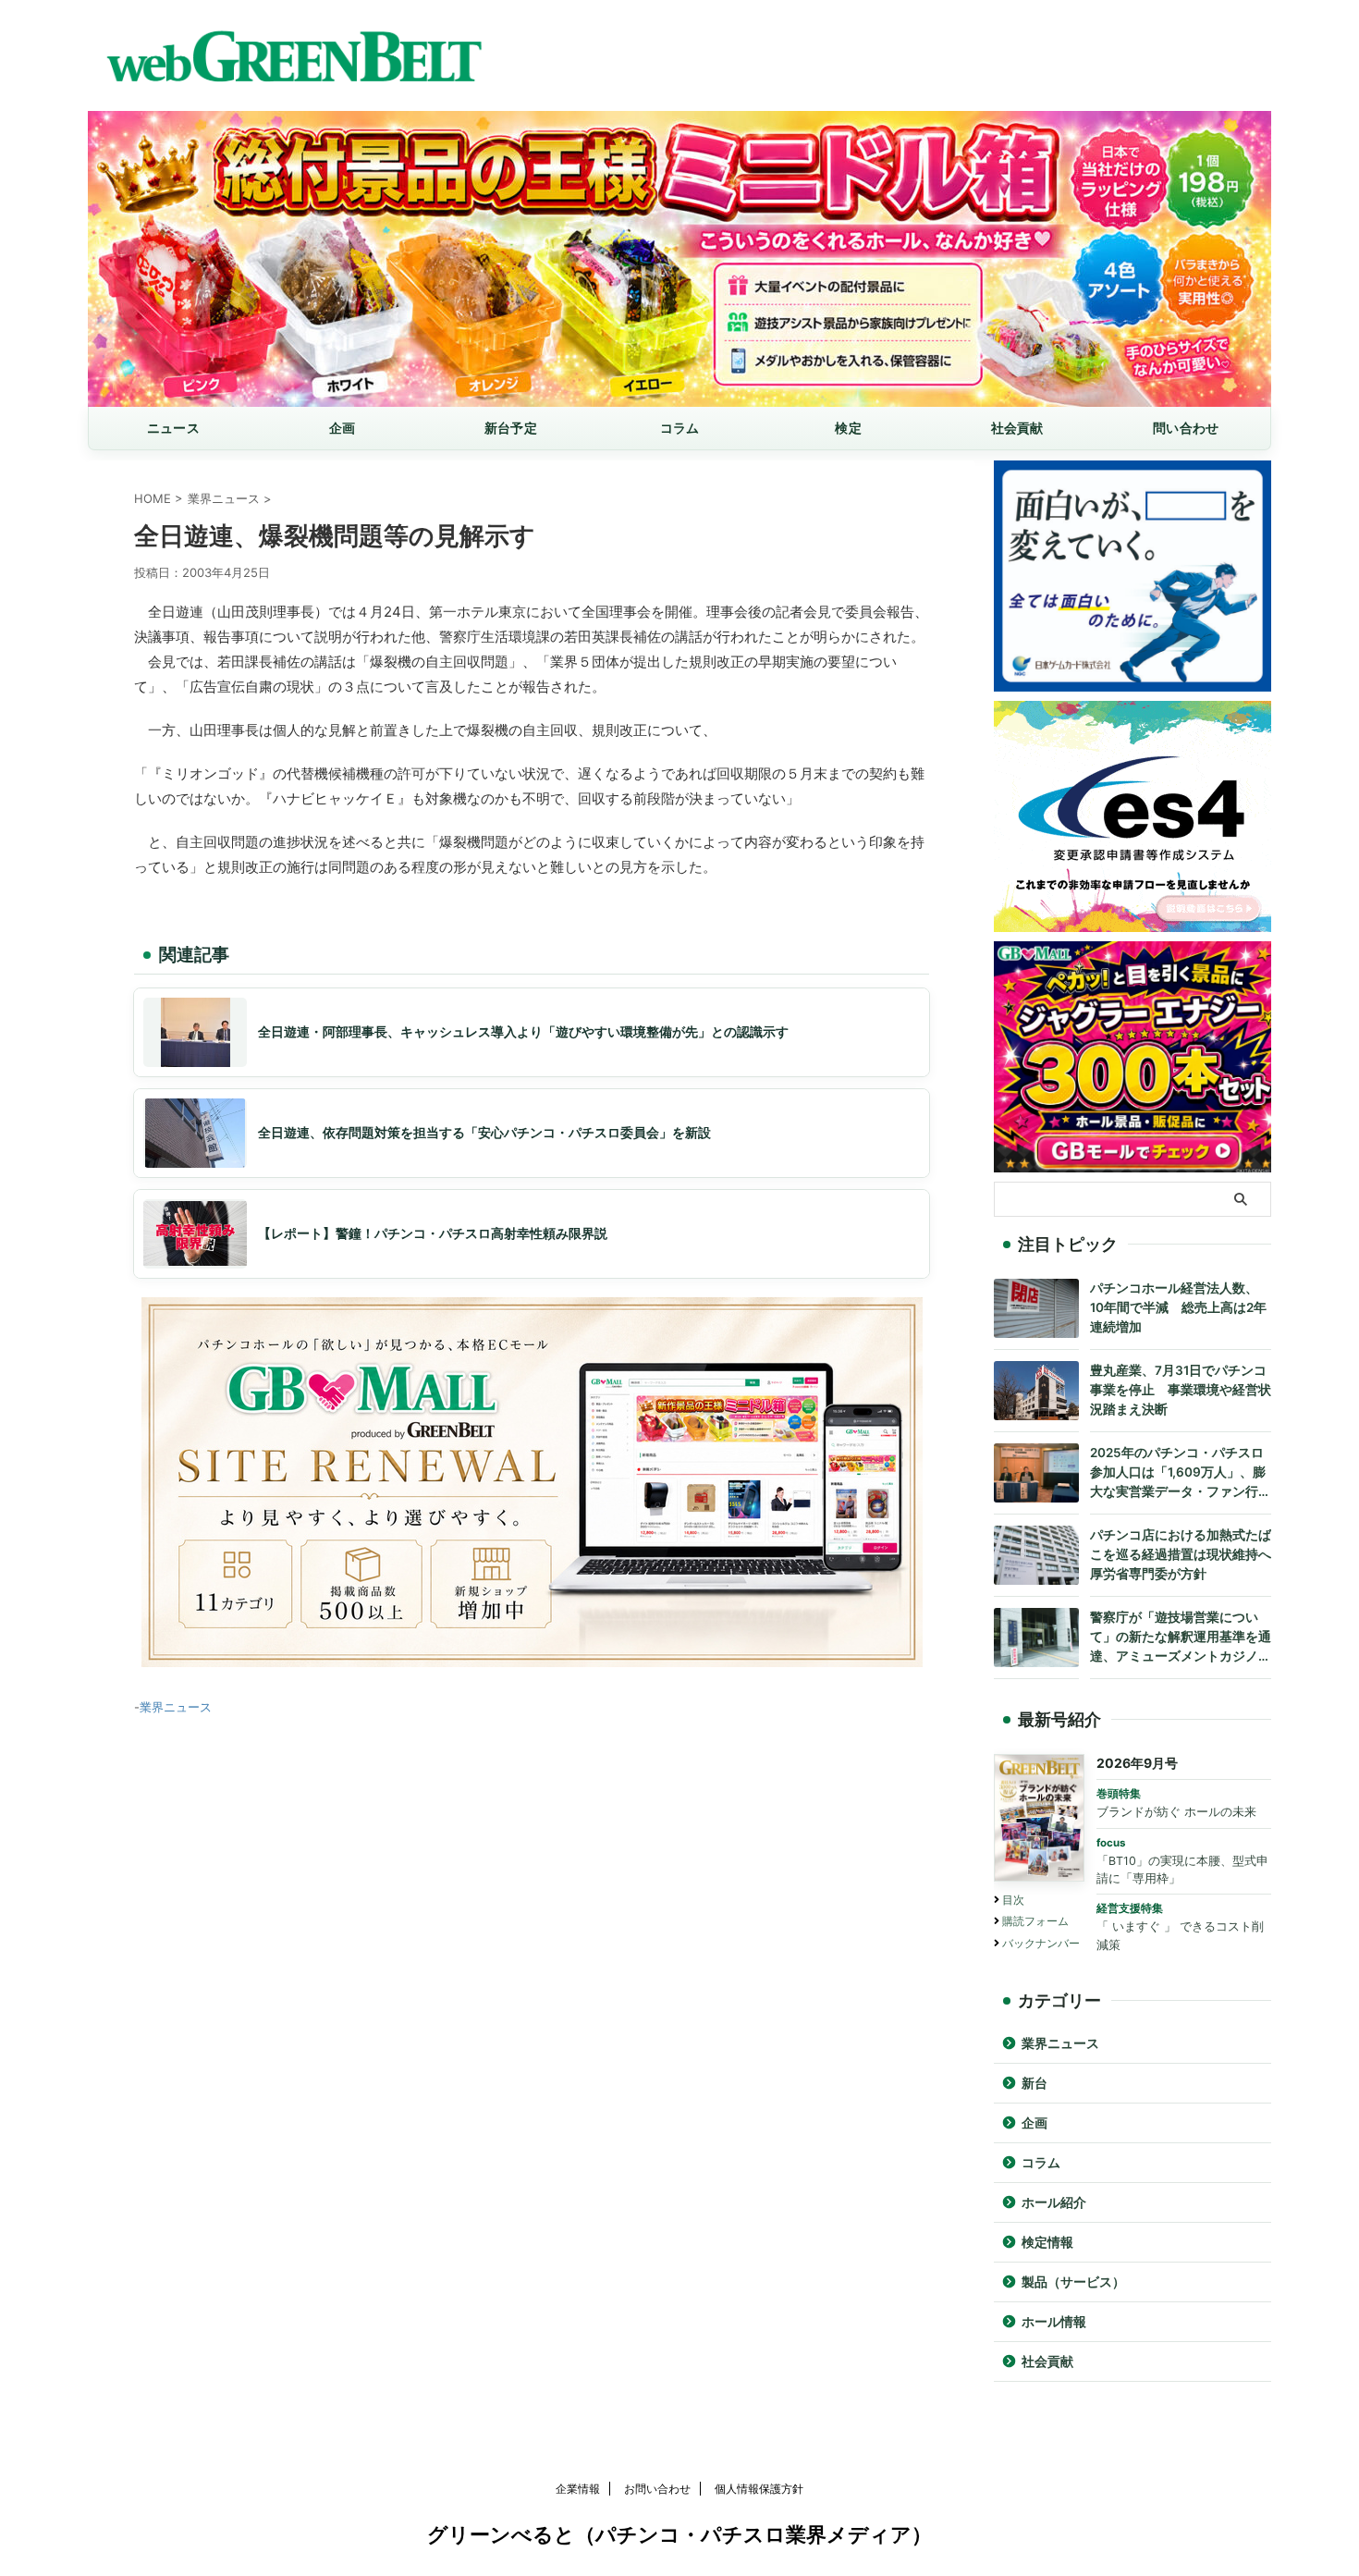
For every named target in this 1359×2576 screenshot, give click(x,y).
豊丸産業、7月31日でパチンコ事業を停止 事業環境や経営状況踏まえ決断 (1181, 1390)
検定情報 (1047, 2242)
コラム (680, 428)
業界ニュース (176, 1707)
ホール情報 (1054, 2322)
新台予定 (511, 428)
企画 (343, 428)
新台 (1035, 2083)
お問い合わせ (657, 2489)
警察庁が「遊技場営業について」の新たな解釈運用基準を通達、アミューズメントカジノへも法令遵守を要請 (1181, 1638)
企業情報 (578, 2489)
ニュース (173, 428)
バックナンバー (1041, 1943)
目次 (1013, 1900)
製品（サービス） (1073, 2282)
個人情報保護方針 (759, 2489)
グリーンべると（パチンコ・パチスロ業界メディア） (679, 2534)
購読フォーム (1035, 1921)
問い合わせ (1186, 428)
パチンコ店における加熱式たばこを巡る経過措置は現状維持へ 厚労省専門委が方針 (1181, 1554)
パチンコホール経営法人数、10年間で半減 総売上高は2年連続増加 (1178, 1307)
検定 (848, 428)
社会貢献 (1017, 428)
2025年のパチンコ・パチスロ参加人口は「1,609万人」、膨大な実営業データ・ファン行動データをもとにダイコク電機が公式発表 (1181, 1473)
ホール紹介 (1054, 2202)
